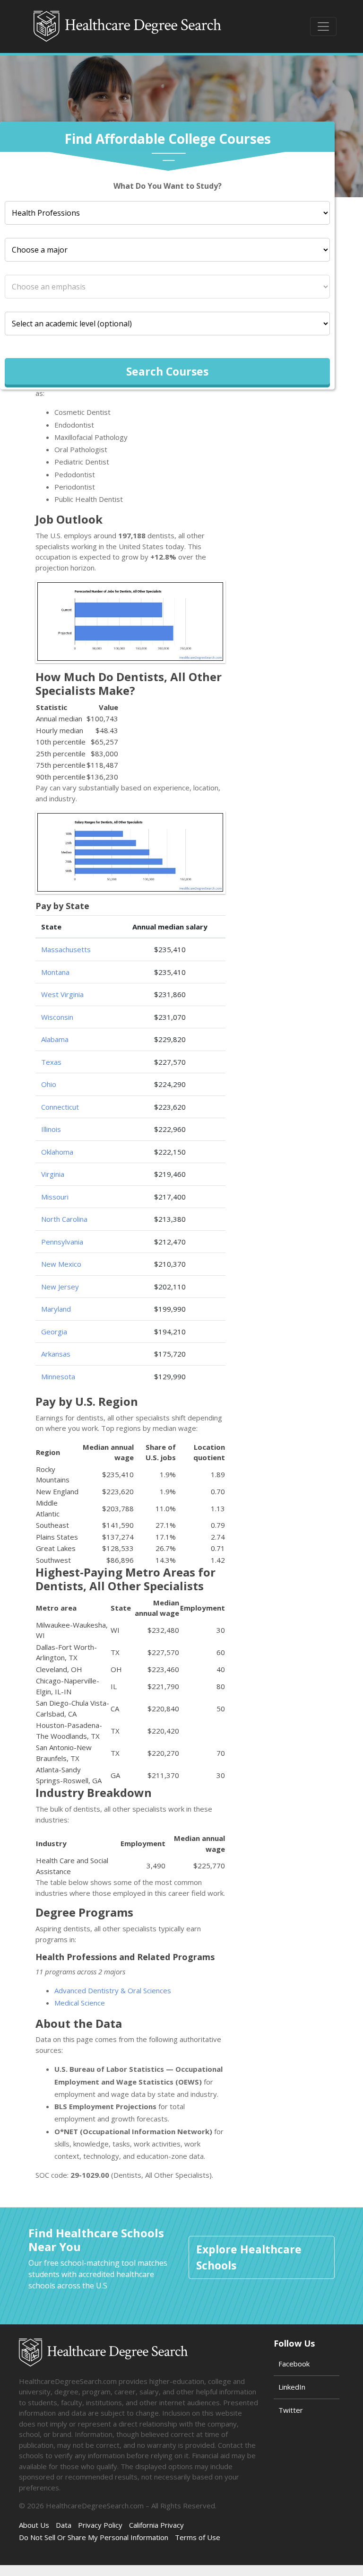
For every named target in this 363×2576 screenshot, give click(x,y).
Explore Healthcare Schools (249, 2257)
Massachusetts (66, 949)
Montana (55, 972)
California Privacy (156, 2525)
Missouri (55, 1197)
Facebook (294, 2364)
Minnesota (58, 1376)
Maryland (56, 1309)
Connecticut (60, 1107)
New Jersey (60, 1287)
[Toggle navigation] (323, 26)
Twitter (291, 2410)
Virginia (53, 1174)
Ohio (49, 1084)
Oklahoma (57, 1152)
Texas (51, 1062)
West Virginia (62, 994)
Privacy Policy (100, 2525)
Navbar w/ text (128, 26)
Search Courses (167, 371)
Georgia (54, 1332)
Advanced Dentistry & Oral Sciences (113, 1990)
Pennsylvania (62, 1242)
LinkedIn (292, 2387)
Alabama (55, 1039)
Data (64, 2525)
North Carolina (64, 1219)
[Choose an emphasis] (167, 287)
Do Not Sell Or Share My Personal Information (94, 2537)
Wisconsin (57, 1017)
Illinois (51, 1129)
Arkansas (56, 1354)
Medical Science (80, 2003)
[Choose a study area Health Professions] (167, 213)
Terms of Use (198, 2537)
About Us (34, 2525)
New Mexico (61, 1264)
